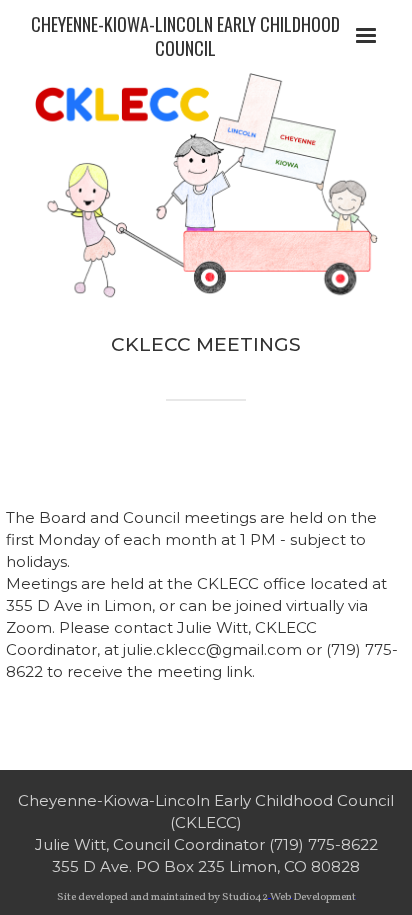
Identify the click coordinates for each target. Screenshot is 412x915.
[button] (366, 36)
